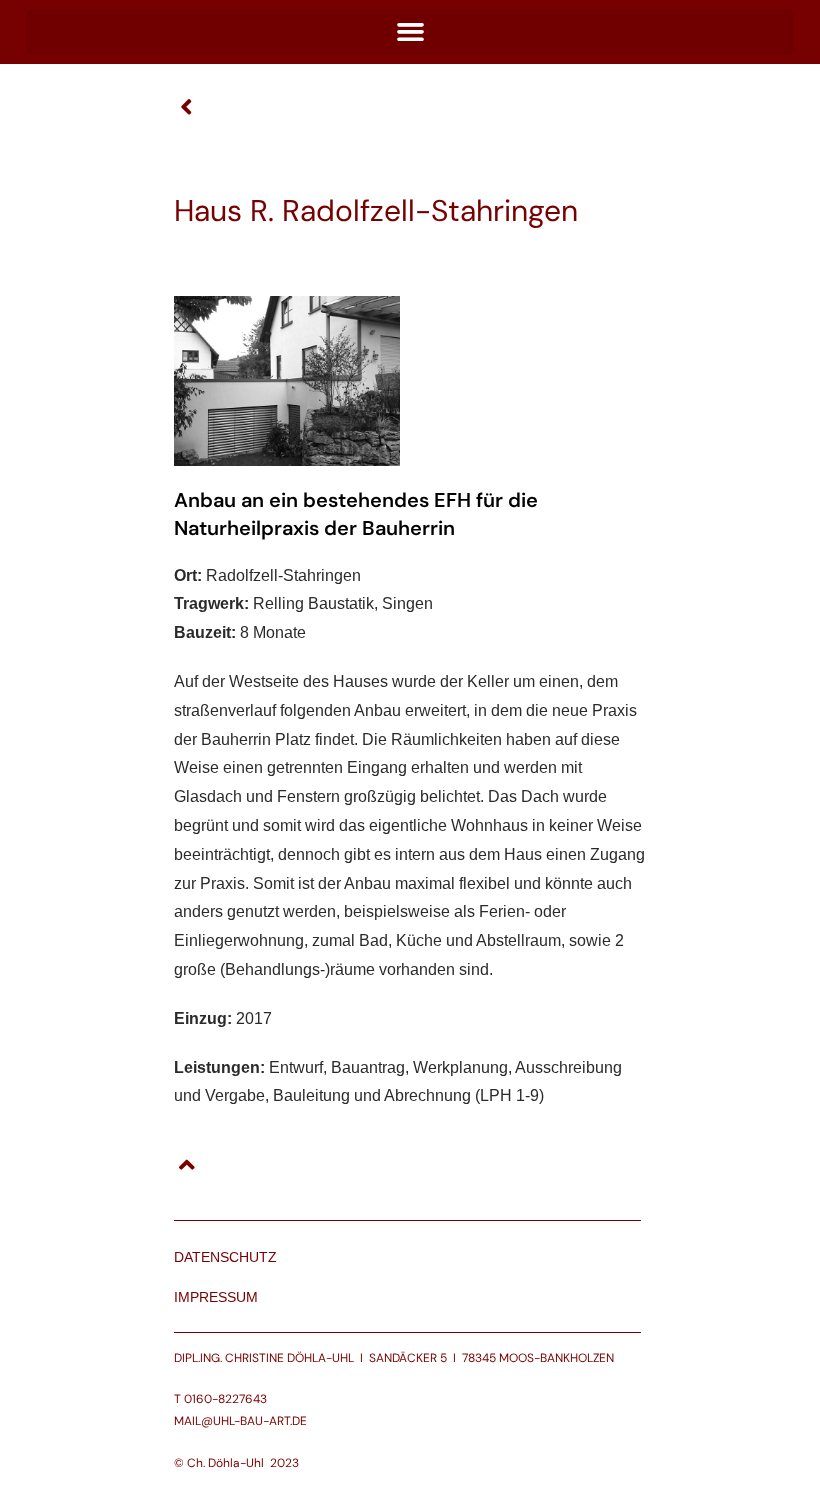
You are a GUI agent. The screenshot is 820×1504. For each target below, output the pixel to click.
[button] (410, 32)
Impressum (216, 1297)
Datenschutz (225, 1257)
